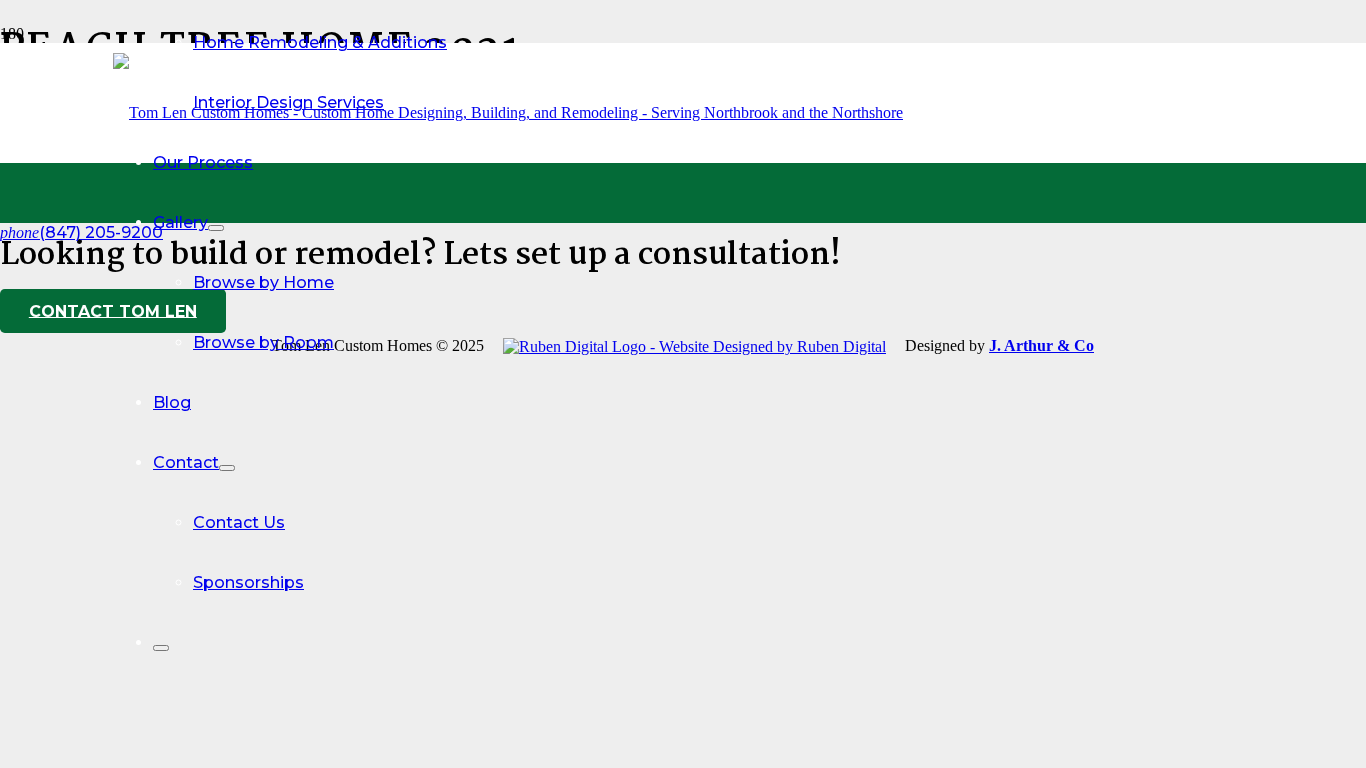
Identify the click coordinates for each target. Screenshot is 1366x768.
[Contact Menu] (227, 468)
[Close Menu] (161, 648)
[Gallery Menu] (216, 228)
